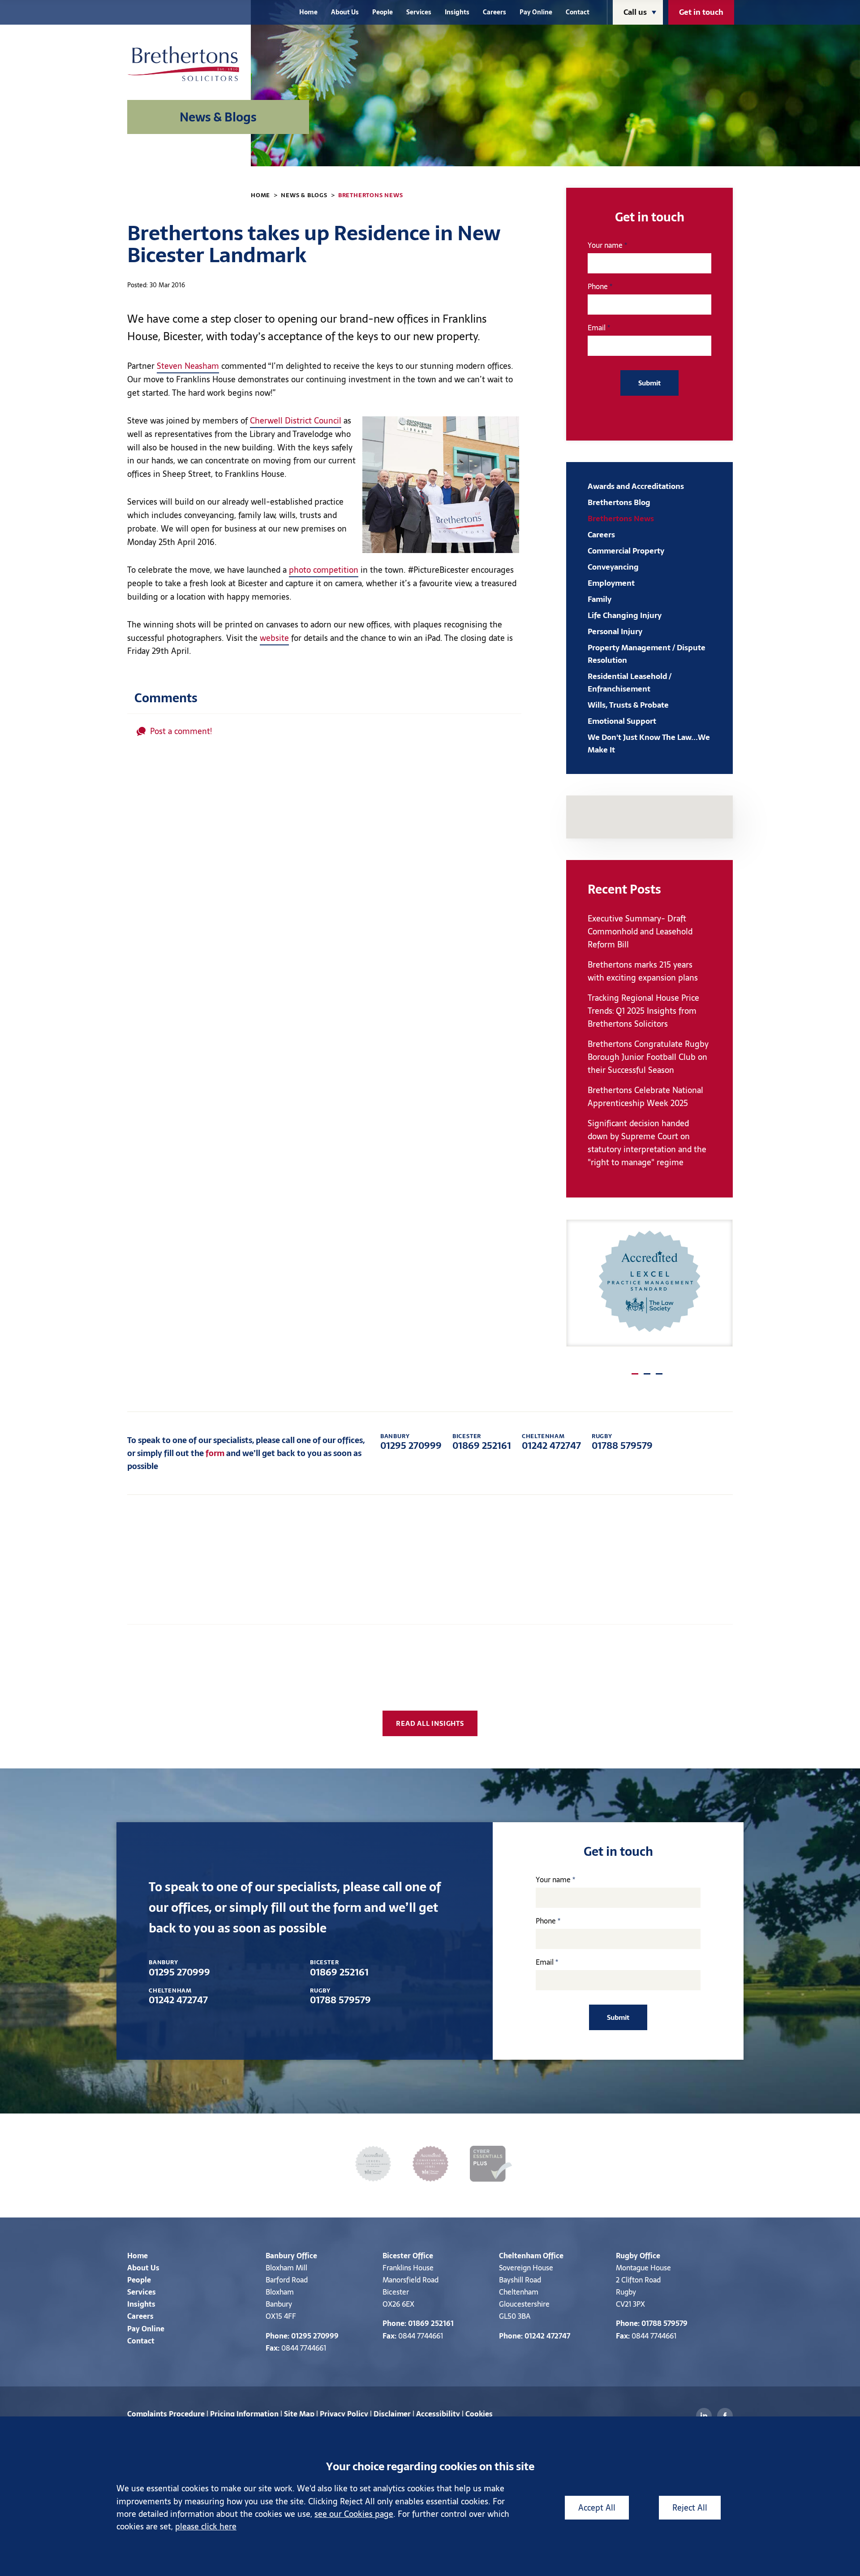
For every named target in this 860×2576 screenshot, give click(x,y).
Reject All (690, 2508)
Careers (494, 12)
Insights (457, 12)
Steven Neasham (188, 366)
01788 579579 (622, 1442)
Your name (605, 245)
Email (597, 328)
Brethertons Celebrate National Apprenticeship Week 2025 (645, 1097)
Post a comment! (181, 731)
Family (600, 599)
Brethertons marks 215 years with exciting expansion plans (643, 971)
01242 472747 (551, 1442)
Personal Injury (615, 631)
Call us (635, 12)
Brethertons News (371, 195)
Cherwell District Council (296, 421)
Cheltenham (520, 2256)
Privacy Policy (344, 2414)
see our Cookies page (354, 2514)
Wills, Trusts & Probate (628, 705)
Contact (578, 12)
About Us (345, 12)
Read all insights (430, 1723)
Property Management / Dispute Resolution (647, 654)
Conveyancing (613, 567)
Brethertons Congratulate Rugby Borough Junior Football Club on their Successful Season (648, 1057)
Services (419, 12)
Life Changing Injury (625, 615)
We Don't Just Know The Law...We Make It (649, 743)
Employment (611, 583)
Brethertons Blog (619, 502)
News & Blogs (304, 195)
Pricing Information (244, 2414)
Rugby (627, 2256)
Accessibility (438, 2414)
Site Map (299, 2414)
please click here (206, 2526)
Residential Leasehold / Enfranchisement (630, 683)
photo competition (324, 570)
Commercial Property (626, 551)
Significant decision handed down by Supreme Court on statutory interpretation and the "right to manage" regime (647, 1143)
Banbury (280, 2256)
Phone (598, 286)
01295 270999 (411, 1442)
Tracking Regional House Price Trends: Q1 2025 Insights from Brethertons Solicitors (643, 1011)
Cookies (479, 2414)
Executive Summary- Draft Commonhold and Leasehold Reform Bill (640, 931)
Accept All (597, 2508)
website (274, 638)
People (383, 12)
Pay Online (536, 12)
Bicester (397, 2256)
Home (308, 12)
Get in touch (701, 12)
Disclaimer (392, 2414)
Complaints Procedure (166, 2414)
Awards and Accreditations (636, 486)
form (215, 1453)
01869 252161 (482, 1442)
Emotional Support (622, 721)
